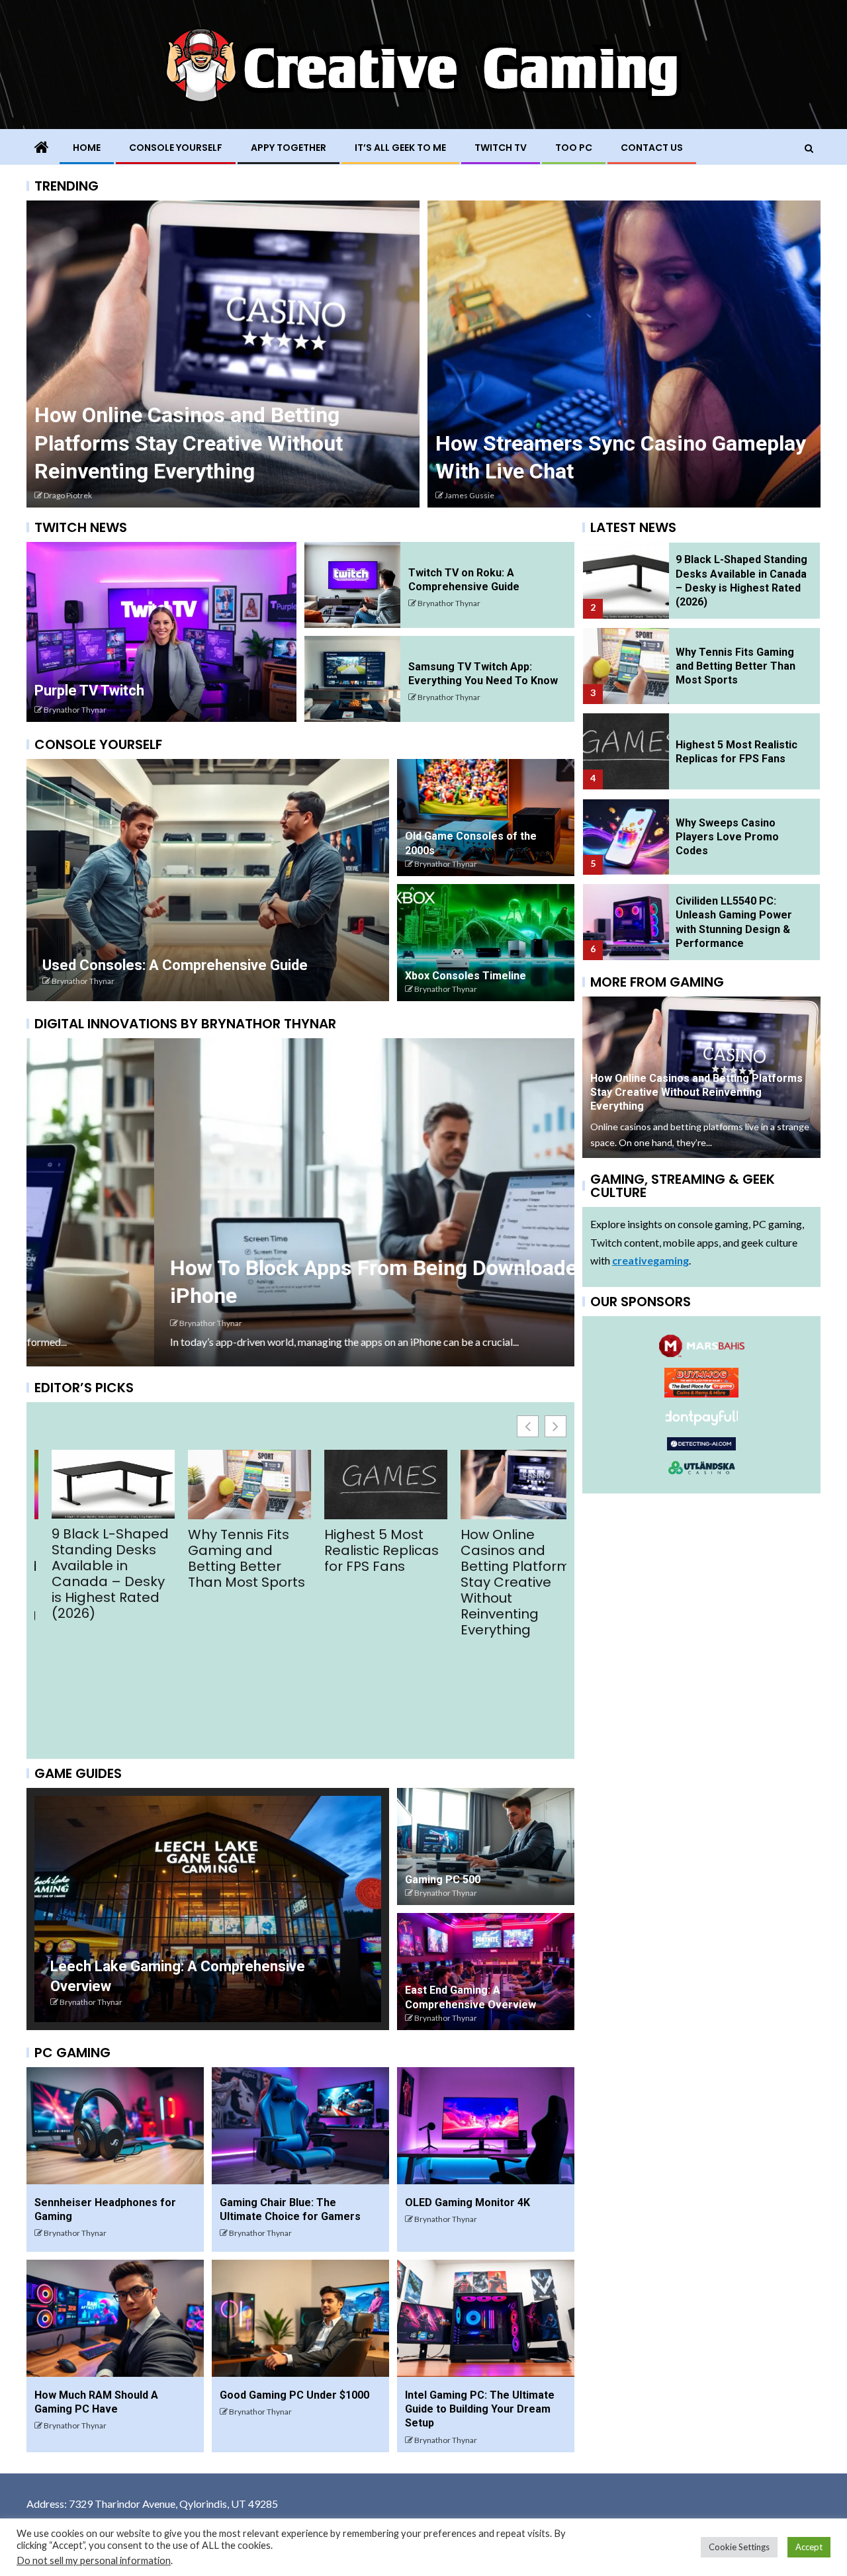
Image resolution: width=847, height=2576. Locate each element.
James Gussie (469, 495)
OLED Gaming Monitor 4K (468, 2202)
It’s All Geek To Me (400, 148)
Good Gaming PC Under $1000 (294, 2395)
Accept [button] (809, 2547)
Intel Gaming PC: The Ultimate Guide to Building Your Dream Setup (480, 2409)
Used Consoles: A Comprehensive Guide (175, 965)
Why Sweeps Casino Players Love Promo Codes (727, 752)
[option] (223, 354)
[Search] (809, 148)
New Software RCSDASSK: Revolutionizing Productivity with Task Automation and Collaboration (741, 924)
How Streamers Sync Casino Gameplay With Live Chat (497, 1673)
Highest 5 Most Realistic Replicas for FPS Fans (229, 1550)
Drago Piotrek (68, 495)
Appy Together (289, 148)
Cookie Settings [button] (739, 2547)
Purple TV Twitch (89, 690)
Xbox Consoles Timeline (466, 976)
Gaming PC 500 (443, 1880)
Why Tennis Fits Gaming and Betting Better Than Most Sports (94, 1558)
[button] (556, 1426)
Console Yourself (176, 148)
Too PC (574, 148)
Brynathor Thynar (75, 710)
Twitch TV (501, 148)
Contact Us (652, 148)
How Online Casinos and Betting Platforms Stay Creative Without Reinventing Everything (189, 443)
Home (87, 148)
